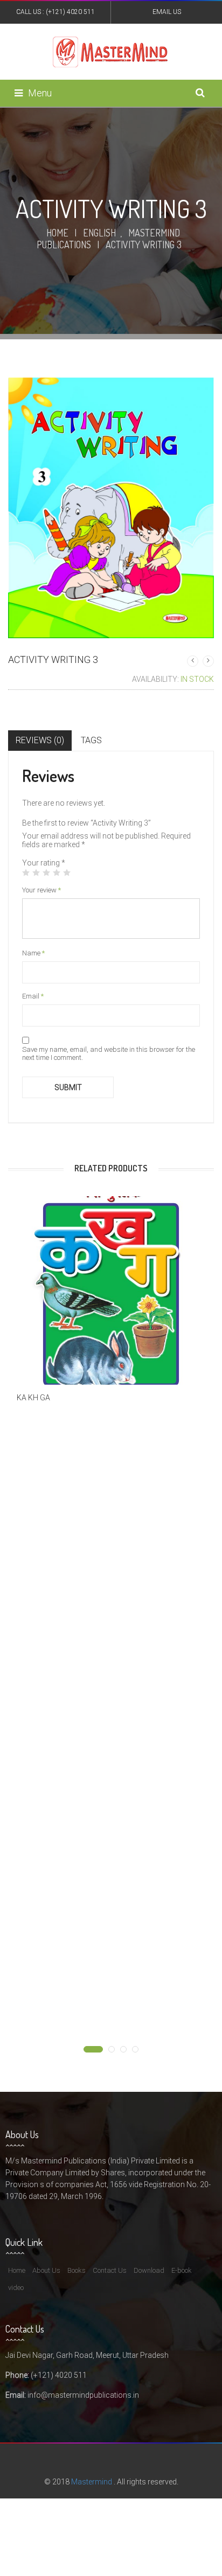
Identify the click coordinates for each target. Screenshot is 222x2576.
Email (33, 996)
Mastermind (92, 2482)
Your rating (44, 863)
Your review (41, 890)
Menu (40, 93)
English (99, 233)
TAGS (91, 740)
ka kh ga (33, 1398)
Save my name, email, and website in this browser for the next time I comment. (109, 1053)
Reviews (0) (40, 740)
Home (57, 233)
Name (33, 953)
